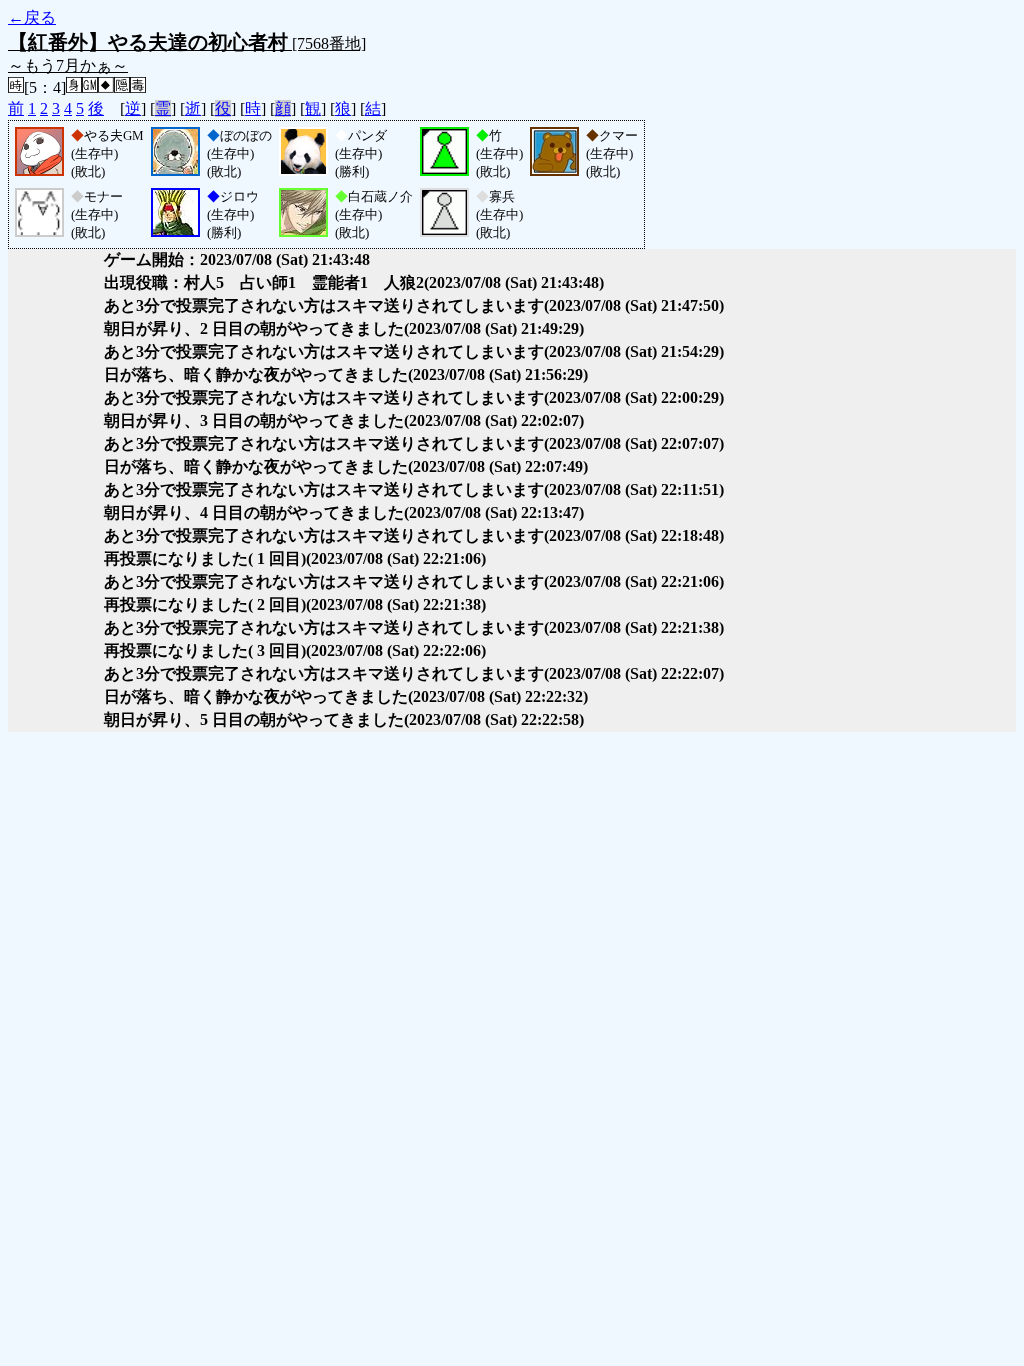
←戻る (32, 17)
